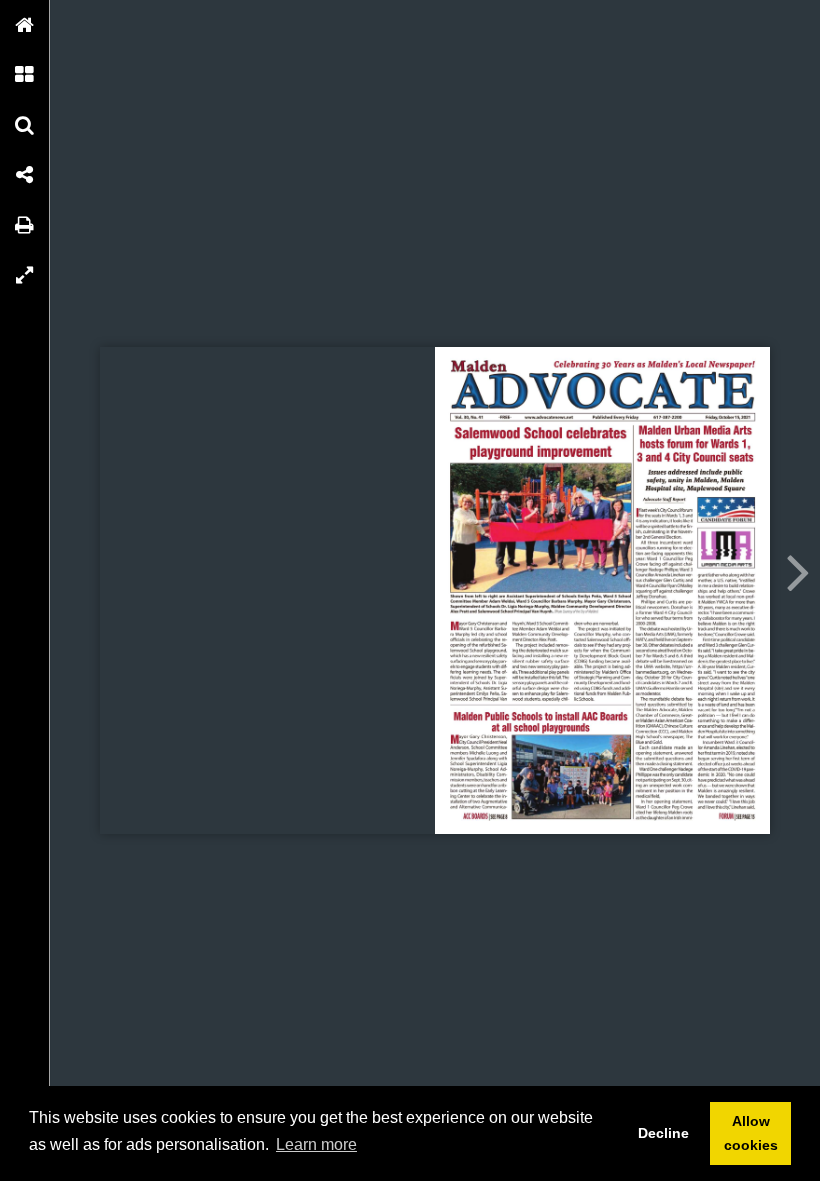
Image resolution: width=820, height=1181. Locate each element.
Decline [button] (663, 1133)
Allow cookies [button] (751, 1133)
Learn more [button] (316, 1144)
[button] (25, 25)
